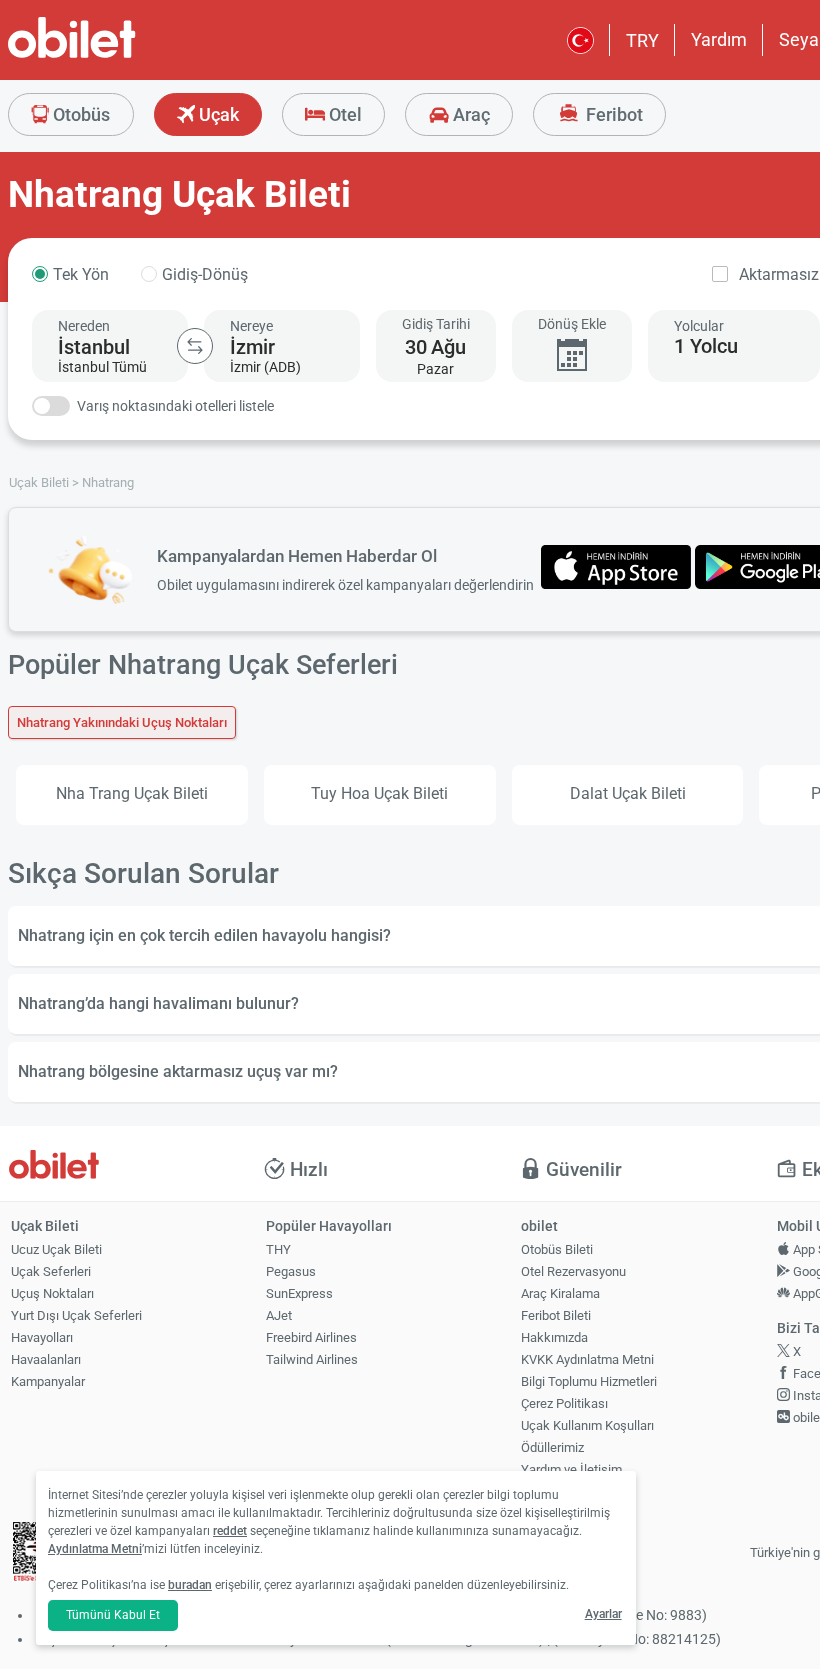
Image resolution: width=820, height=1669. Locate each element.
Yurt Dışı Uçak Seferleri (76, 1315)
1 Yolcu (706, 346)
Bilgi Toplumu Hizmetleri (589, 1381)
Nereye (251, 326)
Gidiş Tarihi (436, 324)
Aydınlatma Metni (95, 1549)
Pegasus (291, 1271)
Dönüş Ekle (572, 324)
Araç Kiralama (560, 1293)
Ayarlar (603, 1614)
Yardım (719, 39)
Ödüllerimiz (552, 1447)
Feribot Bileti (556, 1315)
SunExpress (299, 1293)
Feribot (612, 114)
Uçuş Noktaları (52, 1293)
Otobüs (79, 114)
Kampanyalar (48, 1381)
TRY (642, 40)
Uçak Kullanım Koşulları (587, 1425)
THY (278, 1249)
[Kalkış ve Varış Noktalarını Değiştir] (195, 346)
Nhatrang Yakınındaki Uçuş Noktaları (122, 722)
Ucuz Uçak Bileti (56, 1249)
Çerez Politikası (564, 1403)
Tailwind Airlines (312, 1359)
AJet (279, 1315)
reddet (230, 1531)
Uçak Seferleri (51, 1271)
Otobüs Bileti (557, 1249)
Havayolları (42, 1337)
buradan (190, 1585)
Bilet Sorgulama (565, 1491)
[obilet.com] (120, 55)
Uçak (217, 114)
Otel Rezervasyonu (573, 1271)
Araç (469, 114)
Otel (343, 114)
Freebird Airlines (311, 1337)
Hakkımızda (554, 1337)
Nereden (84, 326)
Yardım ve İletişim (571, 1469)
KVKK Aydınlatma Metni (587, 1359)
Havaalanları (46, 1359)
